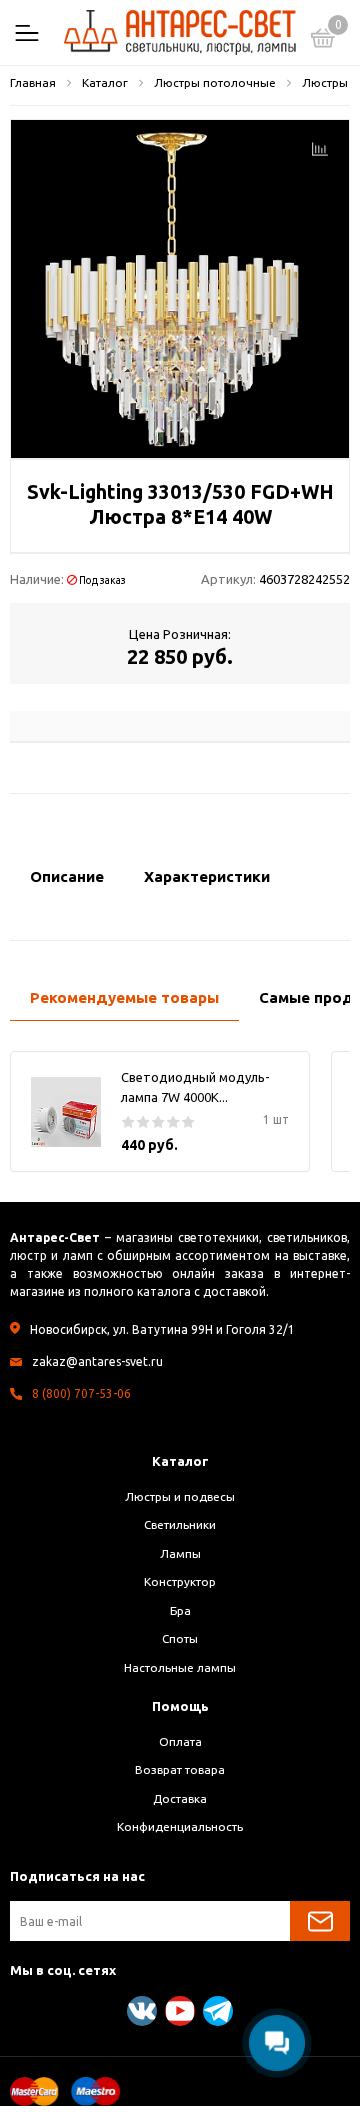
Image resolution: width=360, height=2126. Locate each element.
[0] (323, 41)
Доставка (180, 1798)
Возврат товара (180, 1769)
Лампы (180, 1553)
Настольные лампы (180, 1667)
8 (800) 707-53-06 (81, 1393)
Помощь (180, 1706)
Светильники (180, 1524)
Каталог (180, 1461)
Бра (180, 1610)
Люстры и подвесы (180, 1496)
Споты (180, 1638)
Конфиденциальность (180, 1826)
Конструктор (180, 1581)
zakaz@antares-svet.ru (97, 1361)
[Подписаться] (320, 1921)
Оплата (180, 1741)
